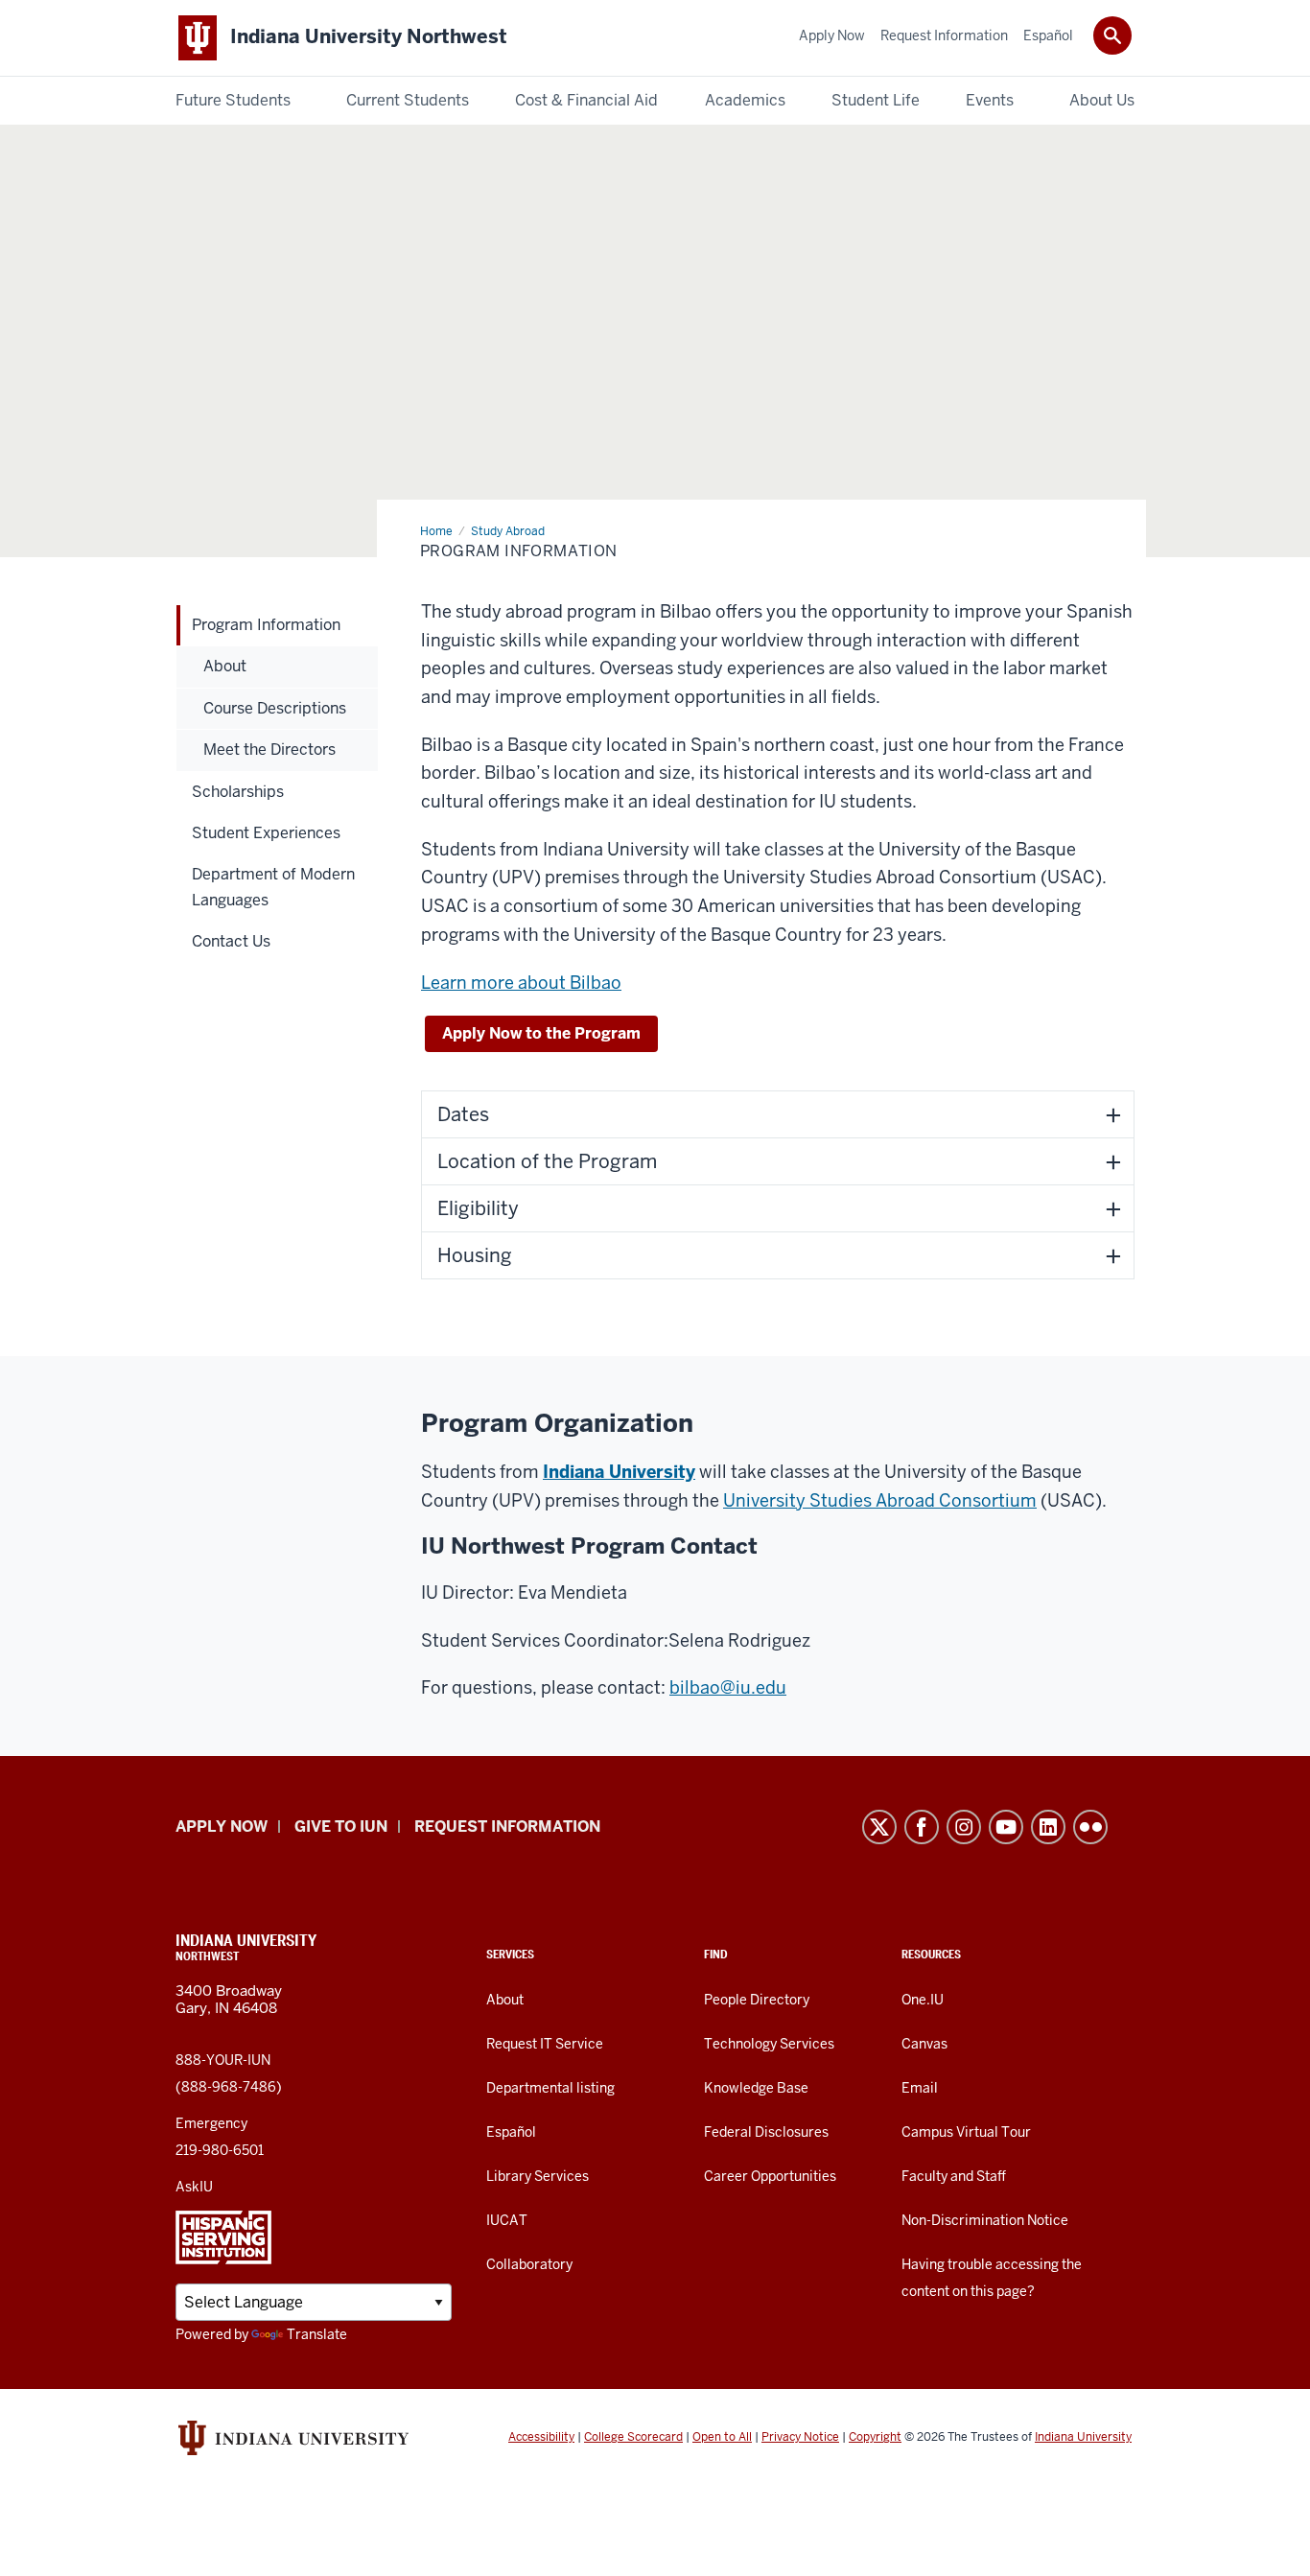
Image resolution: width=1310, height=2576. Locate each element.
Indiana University (619, 1472)
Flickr (1090, 1827)
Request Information (507, 1827)
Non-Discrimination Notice (985, 2220)
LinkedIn (1048, 1827)
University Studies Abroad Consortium (880, 1500)
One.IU (923, 2000)
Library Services (538, 2176)
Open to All (722, 2437)
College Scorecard (633, 2437)
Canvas (924, 2044)
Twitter (879, 1827)
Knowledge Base (756, 2088)
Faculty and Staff (954, 2176)
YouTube (1006, 1827)
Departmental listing (550, 2088)
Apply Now (222, 1827)
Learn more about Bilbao (521, 983)
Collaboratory (529, 2264)
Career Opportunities (770, 2176)
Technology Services (769, 2044)
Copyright (875, 2437)
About (505, 2000)
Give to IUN (341, 1827)
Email (920, 2088)
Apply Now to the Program (541, 1033)
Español (511, 2132)
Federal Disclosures (766, 2132)
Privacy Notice (800, 2437)
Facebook (922, 1827)
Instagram (964, 1827)
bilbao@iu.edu (728, 1687)
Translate (317, 2334)
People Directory (757, 2000)
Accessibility (541, 2437)
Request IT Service (545, 2044)
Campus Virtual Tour (966, 2132)
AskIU (194, 2187)
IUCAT (507, 2220)
